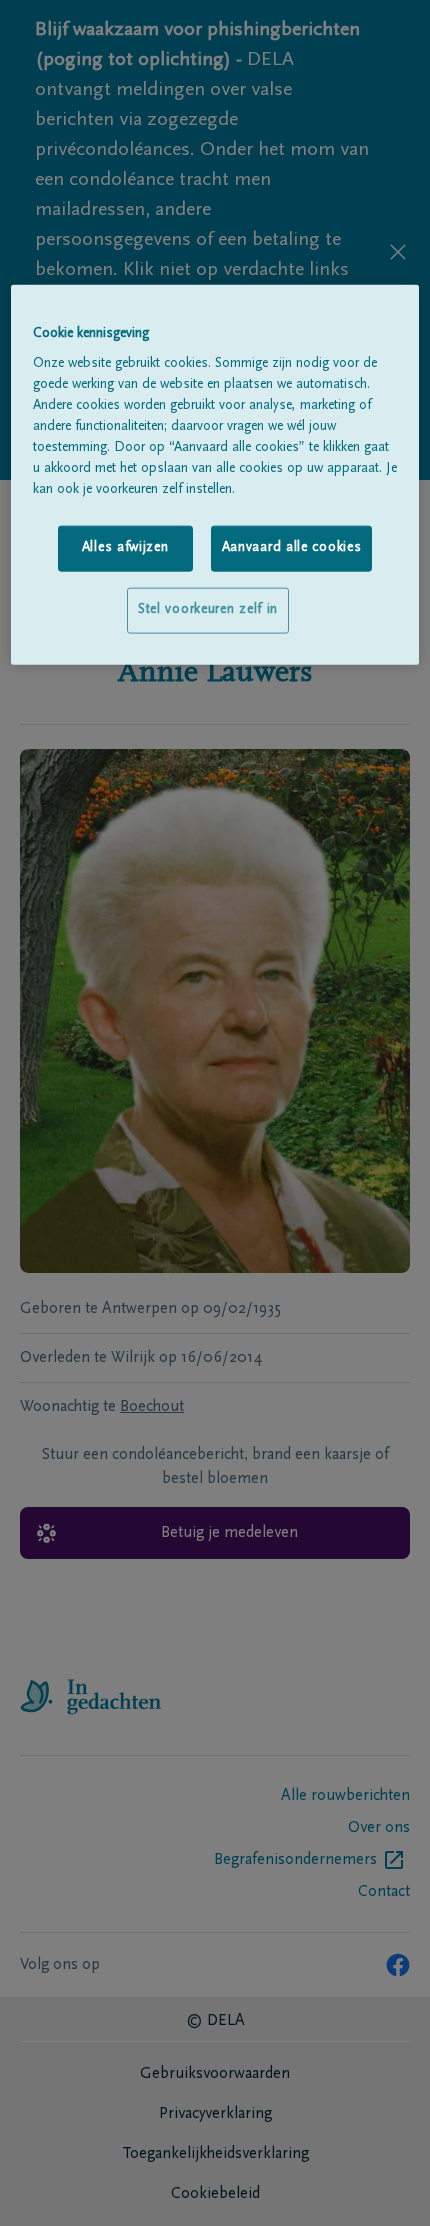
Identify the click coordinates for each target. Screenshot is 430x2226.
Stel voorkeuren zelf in (208, 610)
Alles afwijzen (125, 548)
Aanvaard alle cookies (292, 548)
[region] (215, 475)
